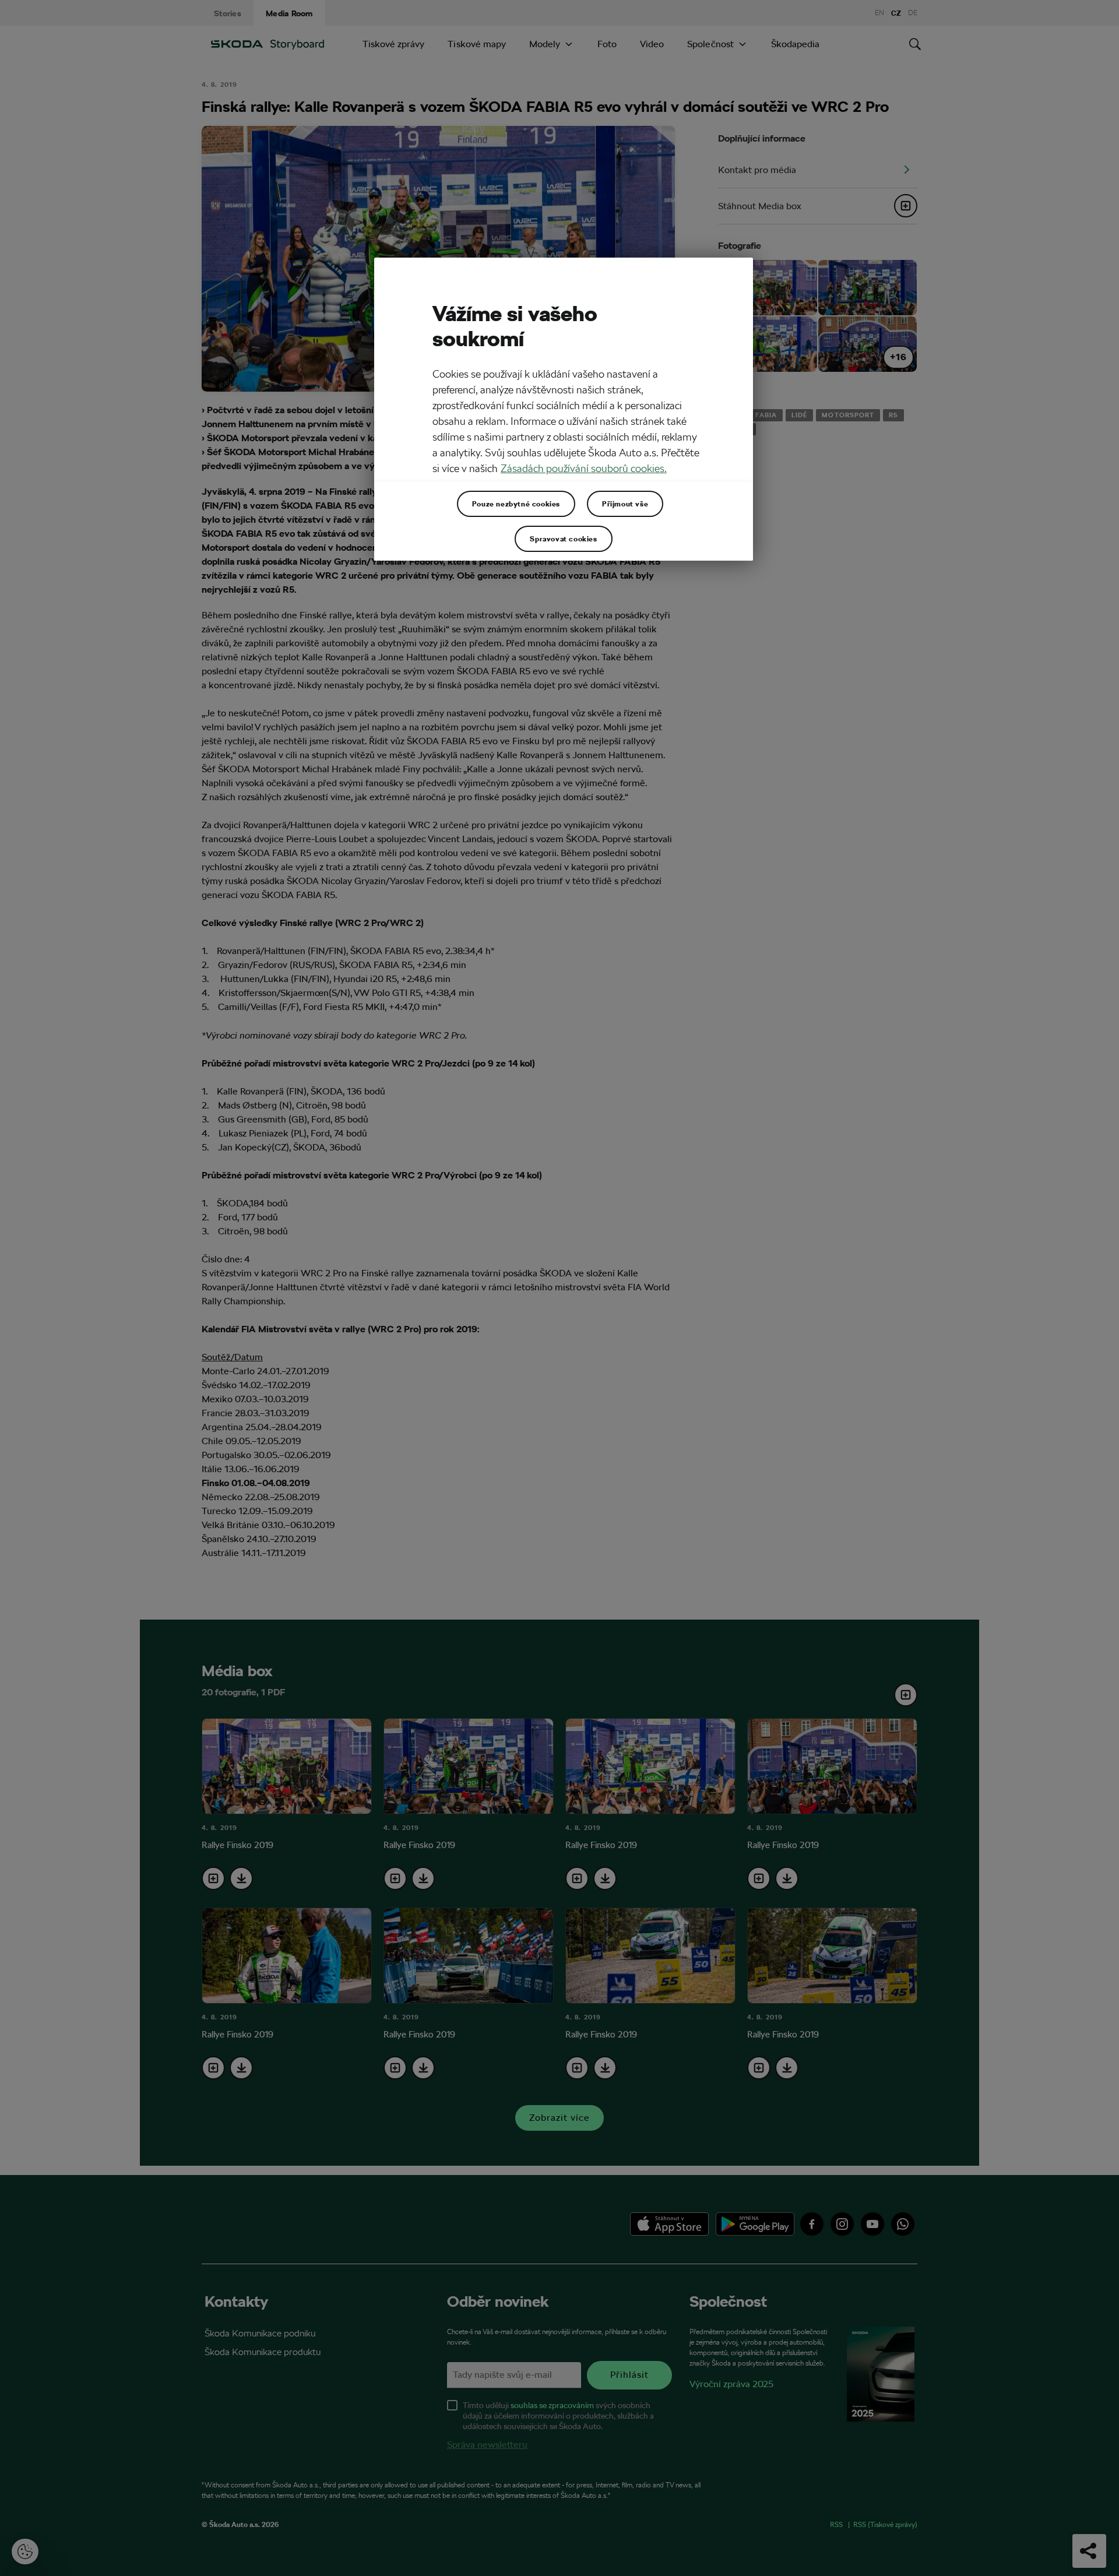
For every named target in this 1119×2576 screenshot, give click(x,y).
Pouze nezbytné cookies (516, 504)
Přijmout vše (625, 504)
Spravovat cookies (563, 539)
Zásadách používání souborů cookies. (584, 468)
